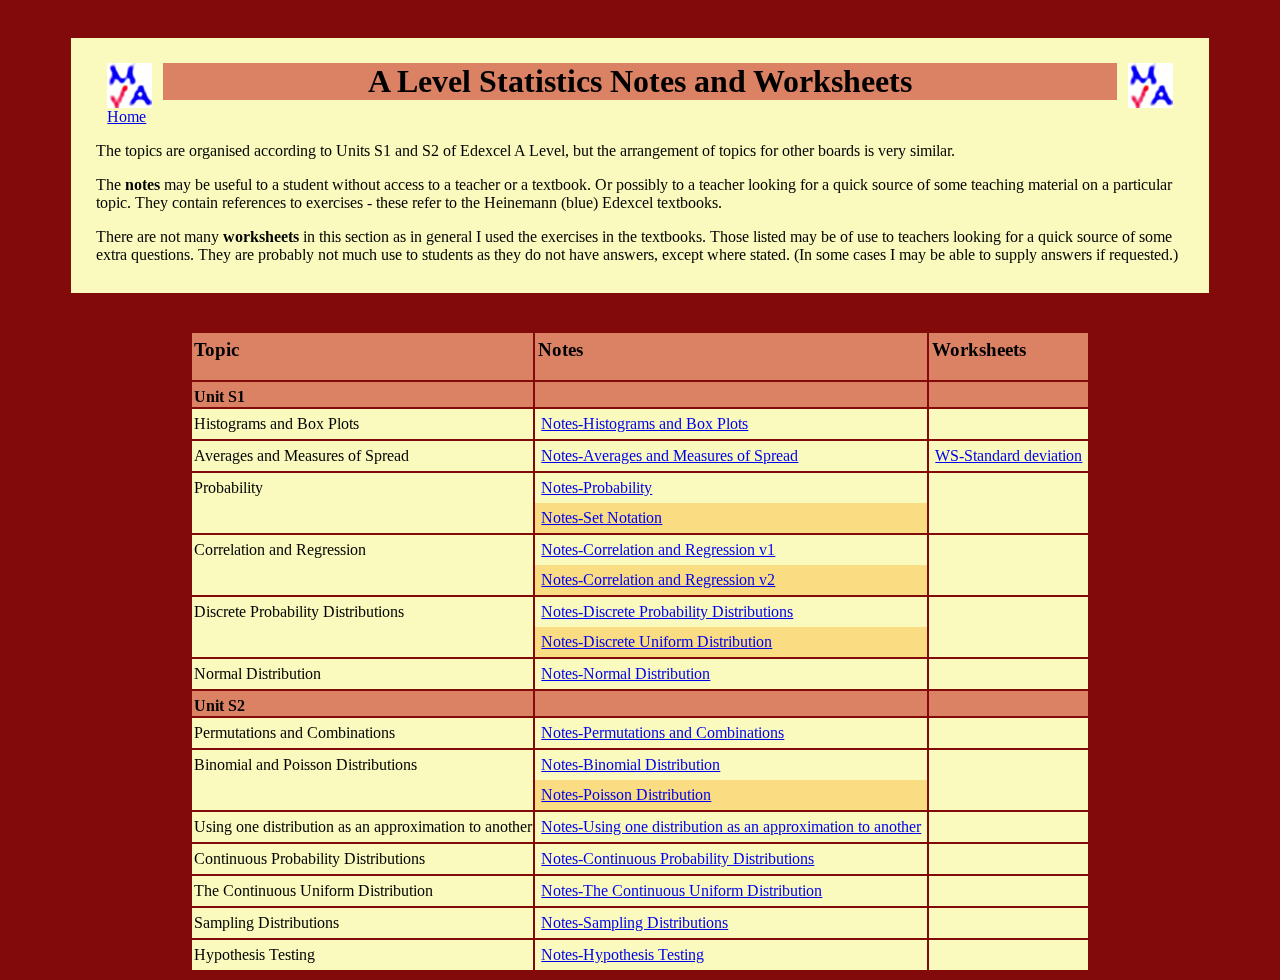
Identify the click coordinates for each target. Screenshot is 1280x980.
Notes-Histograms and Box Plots (644, 423)
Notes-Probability (596, 487)
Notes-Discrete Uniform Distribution (656, 641)
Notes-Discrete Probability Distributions (667, 611)
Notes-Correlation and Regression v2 (658, 579)
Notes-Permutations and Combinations (662, 732)
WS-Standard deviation (1008, 455)
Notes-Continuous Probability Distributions (677, 858)
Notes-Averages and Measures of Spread (669, 455)
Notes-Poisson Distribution (626, 794)
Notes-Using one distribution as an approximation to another (731, 826)
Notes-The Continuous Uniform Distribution (681, 890)
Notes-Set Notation (601, 517)
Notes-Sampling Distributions (634, 922)
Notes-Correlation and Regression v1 (658, 549)
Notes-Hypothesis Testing (622, 954)
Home (126, 116)
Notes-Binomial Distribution (630, 764)
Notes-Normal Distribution (625, 673)
